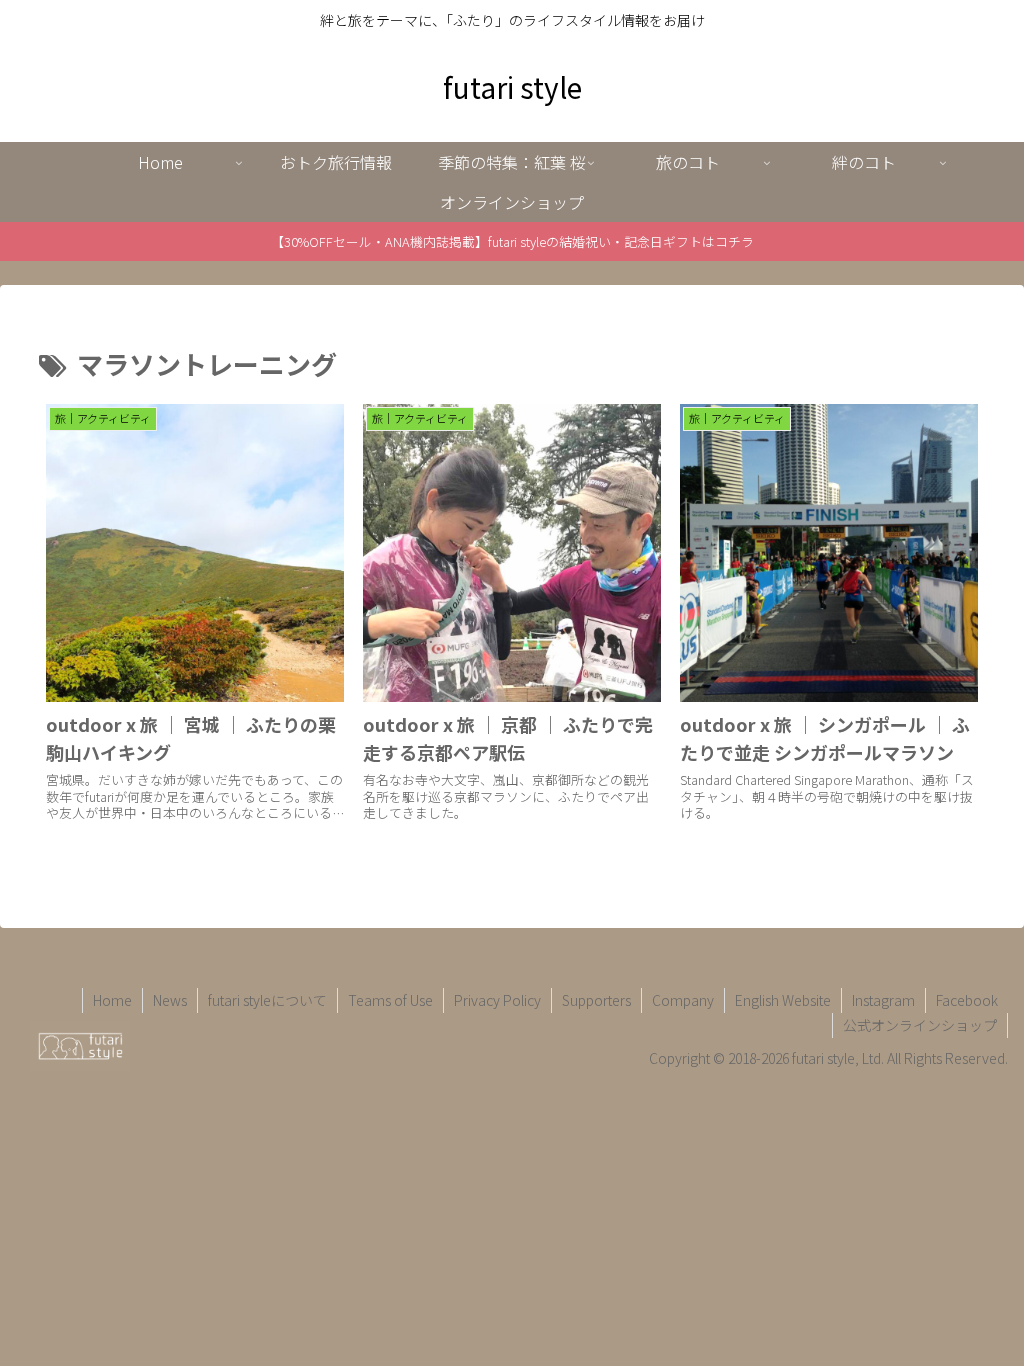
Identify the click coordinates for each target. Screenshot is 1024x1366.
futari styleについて (267, 1000)
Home (112, 1000)
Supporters (596, 1000)
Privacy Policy (497, 1000)
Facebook (967, 1000)
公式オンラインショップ (920, 1025)
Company (683, 1000)
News (170, 1000)
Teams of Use (390, 1000)
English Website (783, 1000)
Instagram (883, 1000)
